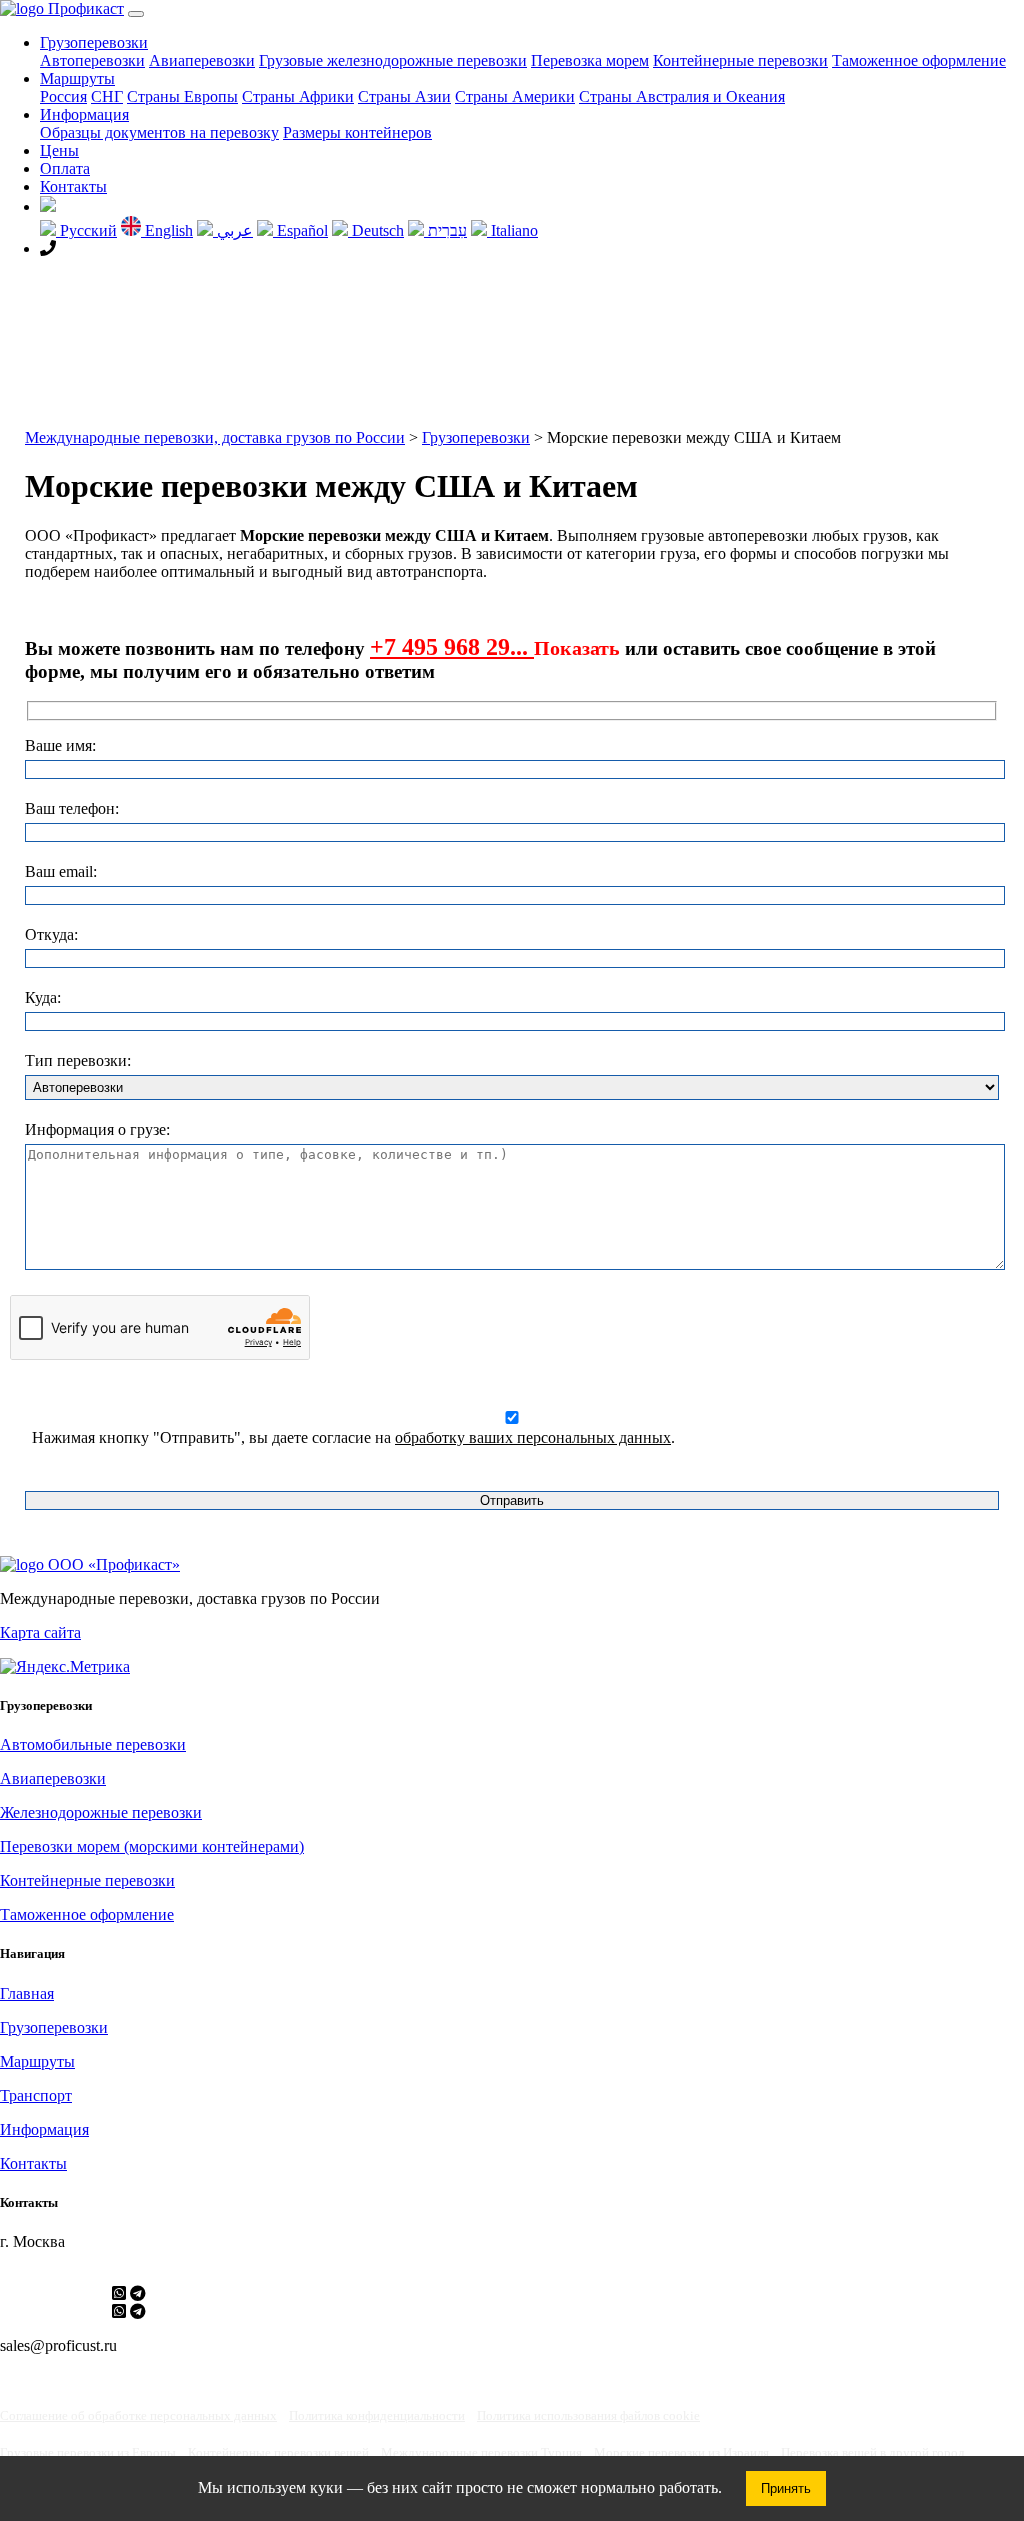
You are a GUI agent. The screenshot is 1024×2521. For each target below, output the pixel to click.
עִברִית (445, 230)
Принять (786, 2488)
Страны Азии (404, 96)
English (167, 230)
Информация (84, 114)
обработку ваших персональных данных (533, 1437)
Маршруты (77, 78)
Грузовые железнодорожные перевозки (393, 60)
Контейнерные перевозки (740, 60)
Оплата (65, 168)
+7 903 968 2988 (54, 2294)
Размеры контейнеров (357, 132)
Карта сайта (40, 1632)
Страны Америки (515, 96)
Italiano (512, 230)
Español (300, 230)
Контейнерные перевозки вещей (278, 2452)
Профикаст (84, 8)
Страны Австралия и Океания (682, 96)
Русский (86, 230)
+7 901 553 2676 (54, 2312)
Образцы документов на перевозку (159, 132)
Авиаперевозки (202, 60)
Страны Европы (182, 96)
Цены (59, 150)
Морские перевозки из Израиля (681, 2452)
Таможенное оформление (919, 60)
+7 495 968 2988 (114, 249)
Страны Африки (298, 96)
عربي (233, 230)
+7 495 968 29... (452, 647)
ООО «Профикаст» (112, 1564)
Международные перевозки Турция (481, 2452)
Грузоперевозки (94, 42)
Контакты (73, 186)
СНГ (107, 96)
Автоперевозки (92, 60)
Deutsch (376, 230)
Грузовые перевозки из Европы (88, 2452)
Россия (63, 96)
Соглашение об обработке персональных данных (138, 2415)
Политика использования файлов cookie (588, 2415)
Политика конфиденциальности (377, 2415)
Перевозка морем (590, 60)
